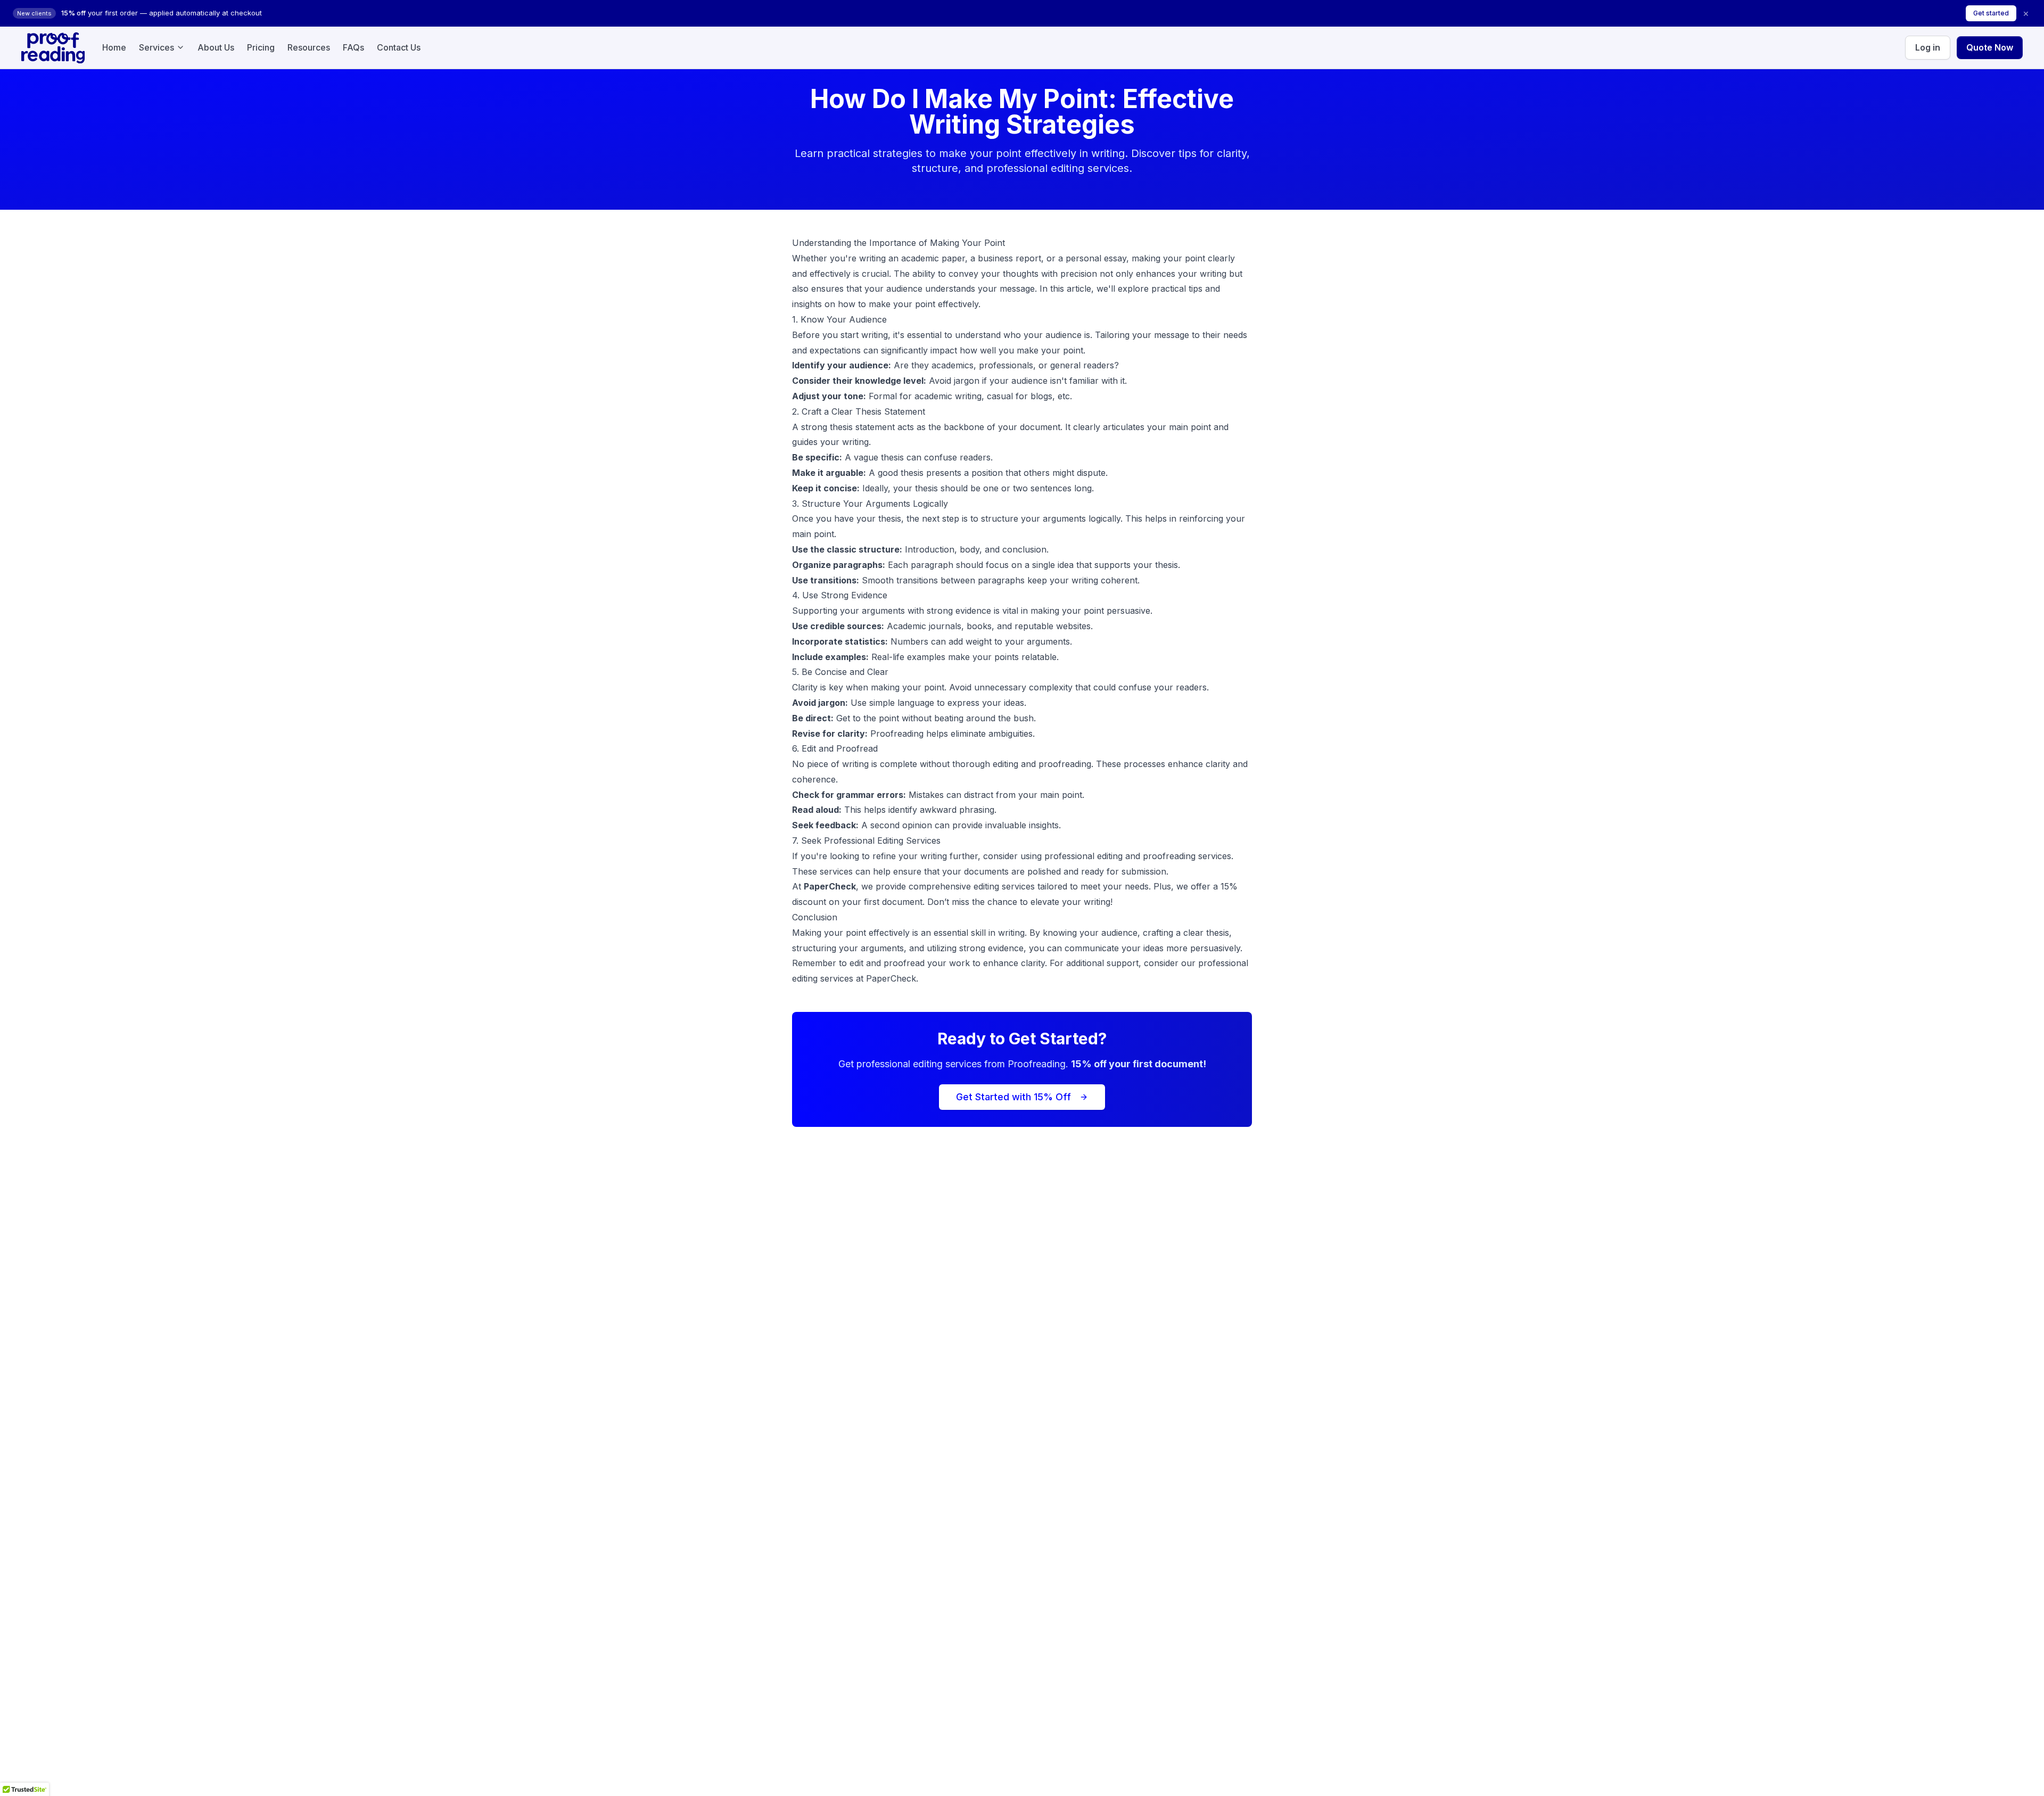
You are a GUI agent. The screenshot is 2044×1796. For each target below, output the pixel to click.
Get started (1991, 13)
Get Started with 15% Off (1013, 1097)
